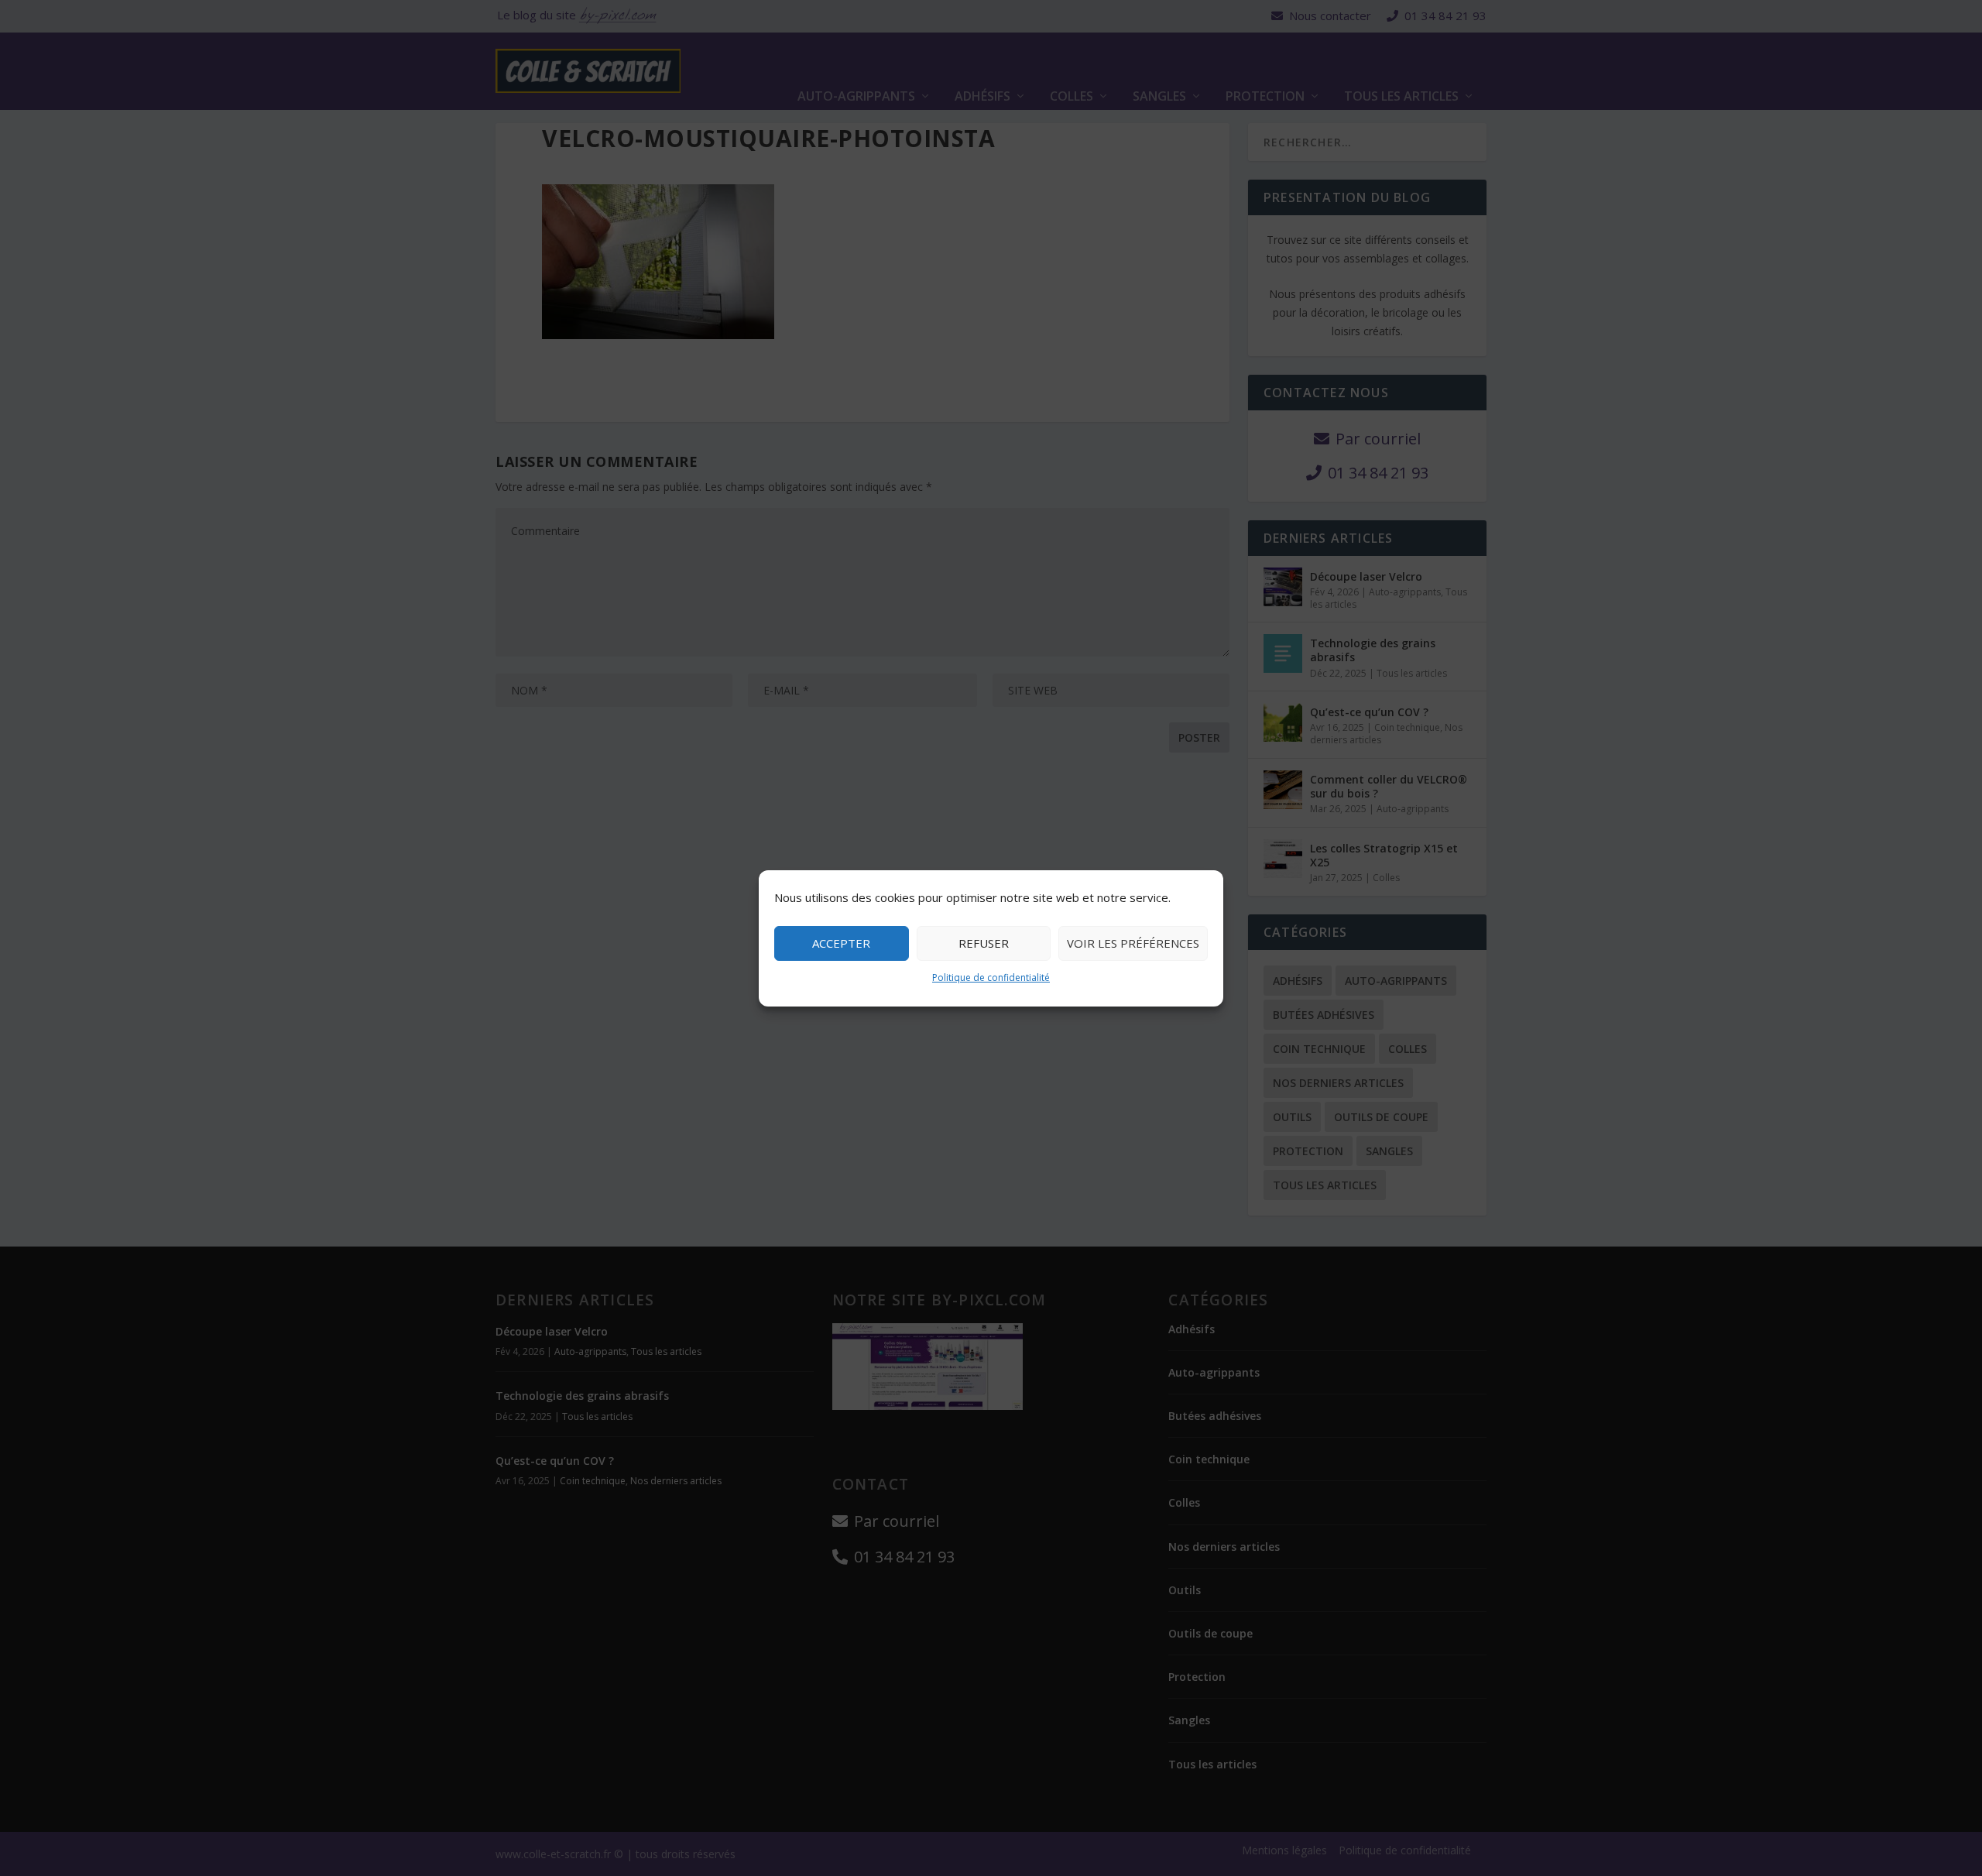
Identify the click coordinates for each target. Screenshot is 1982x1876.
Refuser (984, 943)
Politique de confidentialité (991, 977)
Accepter (841, 943)
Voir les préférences (1133, 943)
